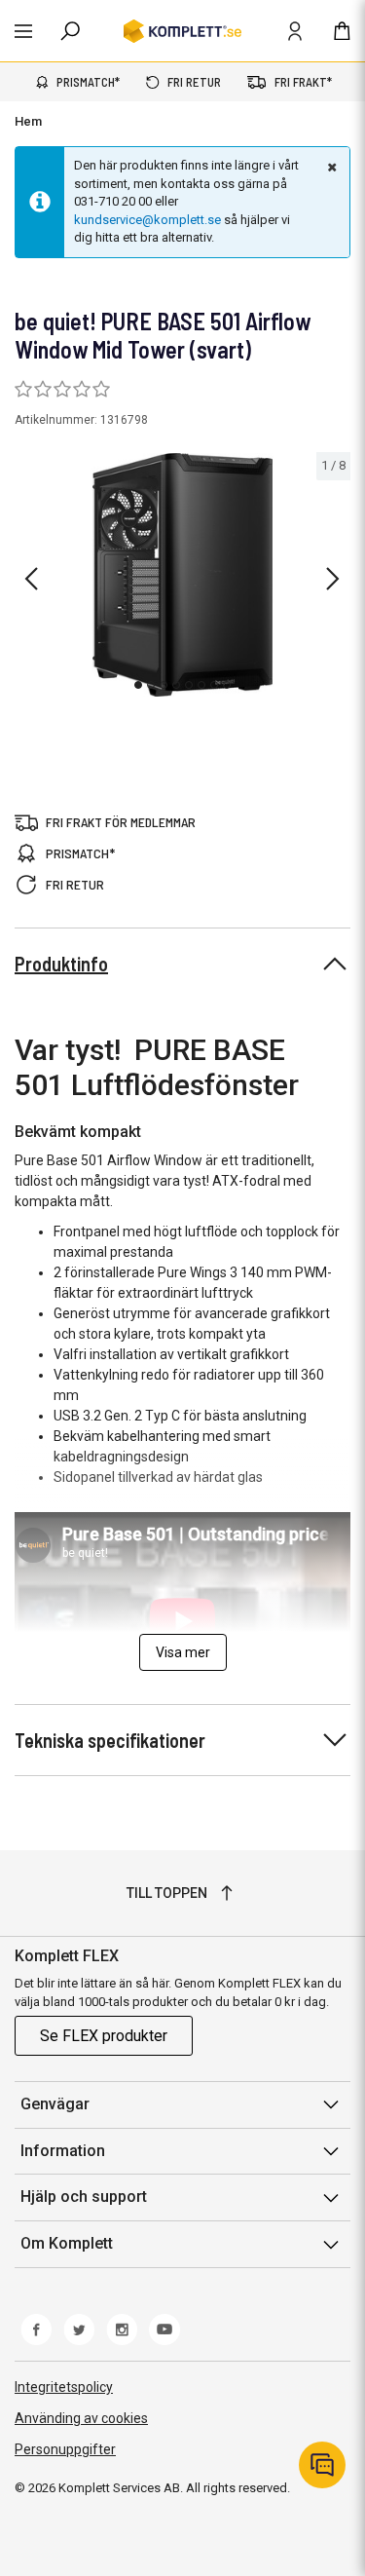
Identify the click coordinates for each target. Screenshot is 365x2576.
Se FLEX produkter (104, 2036)
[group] (182, 575)
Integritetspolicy (64, 2387)
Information (63, 2151)
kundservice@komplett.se (147, 220)
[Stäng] (330, 167)
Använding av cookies (81, 2418)
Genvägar (55, 2104)
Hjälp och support (84, 2197)
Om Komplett (67, 2243)
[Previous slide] (31, 579)
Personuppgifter (65, 2449)
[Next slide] (333, 579)
